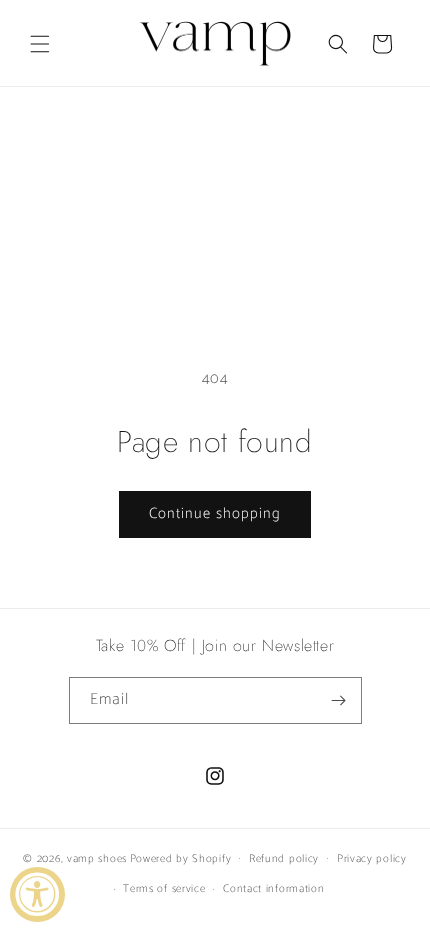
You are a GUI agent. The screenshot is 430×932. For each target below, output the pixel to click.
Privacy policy (372, 859)
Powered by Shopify (181, 858)
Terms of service (164, 889)
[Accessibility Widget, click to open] (37, 894)
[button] (40, 44)
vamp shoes (97, 858)
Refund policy (284, 859)
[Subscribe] (339, 700)
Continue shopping (215, 513)
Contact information (273, 889)
